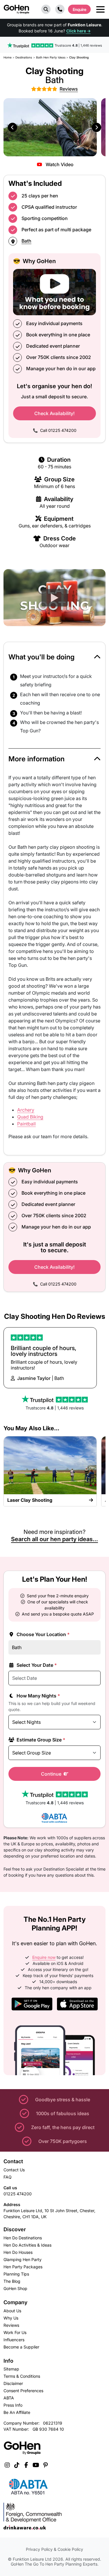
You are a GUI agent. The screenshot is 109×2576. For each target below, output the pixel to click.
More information (36, 759)
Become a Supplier (21, 2347)
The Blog (12, 2281)
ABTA (9, 2398)
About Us (12, 2311)
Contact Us (14, 2170)
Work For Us (15, 2332)
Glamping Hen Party (23, 2259)
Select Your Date (36, 1665)
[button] (46, 9)
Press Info (13, 2405)
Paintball (26, 1124)
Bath (26, 241)
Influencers (14, 2340)
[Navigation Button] (100, 9)
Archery (26, 1110)
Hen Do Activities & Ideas (27, 2245)
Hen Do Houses (18, 2252)
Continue (52, 1774)
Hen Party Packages (23, 2267)
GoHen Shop (15, 2288)
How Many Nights (38, 1696)
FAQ (8, 2177)
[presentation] (12, 127)
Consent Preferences (23, 2391)
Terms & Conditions (22, 2376)
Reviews (11, 2325)
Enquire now (44, 1957)
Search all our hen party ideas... (54, 1539)
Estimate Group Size (40, 1740)
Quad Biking (30, 1117)
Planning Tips (16, 2274)
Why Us (11, 2318)
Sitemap (11, 2369)
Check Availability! (54, 413)
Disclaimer (13, 2383)
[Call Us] (60, 9)
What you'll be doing (42, 657)
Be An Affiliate (17, 2412)
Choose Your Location (43, 1634)
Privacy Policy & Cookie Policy (54, 2549)
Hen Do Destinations (23, 2238)
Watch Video (59, 164)
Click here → (78, 31)
